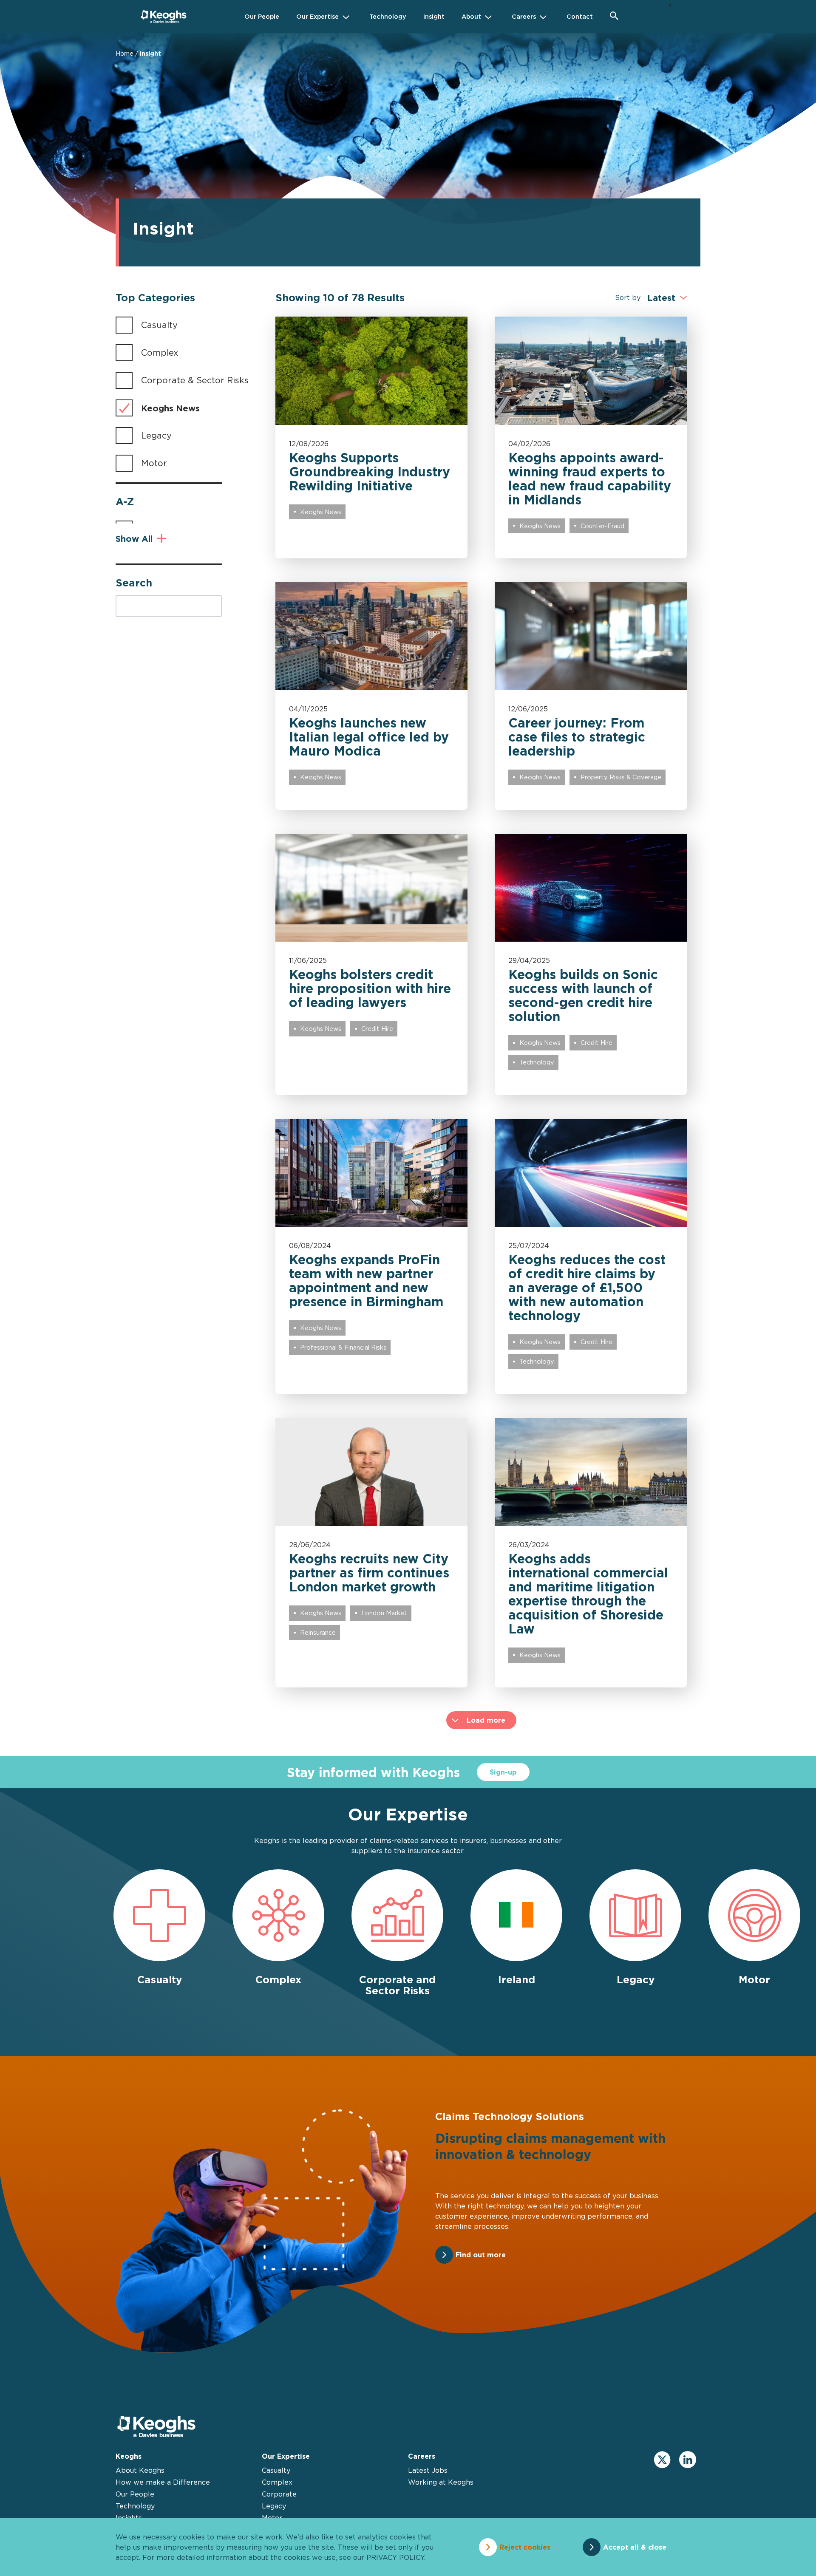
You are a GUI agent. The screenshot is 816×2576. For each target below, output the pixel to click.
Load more (486, 1720)
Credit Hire (377, 1029)
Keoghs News (170, 408)
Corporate (279, 2494)
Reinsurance (318, 1632)
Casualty (159, 325)
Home (125, 53)
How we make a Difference (163, 2482)
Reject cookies (525, 2547)
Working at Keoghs (441, 2482)
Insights (129, 2518)
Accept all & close (635, 2547)
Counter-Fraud (602, 526)
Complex (160, 352)
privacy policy (395, 2557)
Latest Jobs (428, 2470)
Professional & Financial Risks (343, 1347)
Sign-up (503, 1772)
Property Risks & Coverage (621, 777)
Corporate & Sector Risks (195, 380)
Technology (537, 1062)
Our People (135, 2494)
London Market (384, 1613)
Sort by (628, 297)
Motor (154, 463)
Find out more (481, 2255)
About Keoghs (140, 2470)
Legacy (156, 435)
